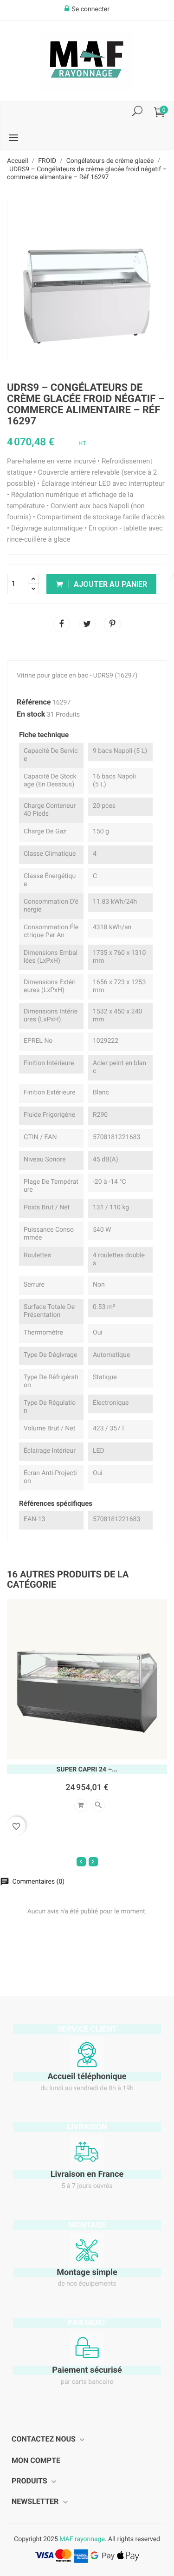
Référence (34, 702)
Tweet (87, 624)
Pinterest (112, 624)
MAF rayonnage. (83, 2539)
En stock (31, 714)
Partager (62, 624)
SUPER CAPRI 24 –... (87, 1770)
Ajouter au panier (110, 584)
